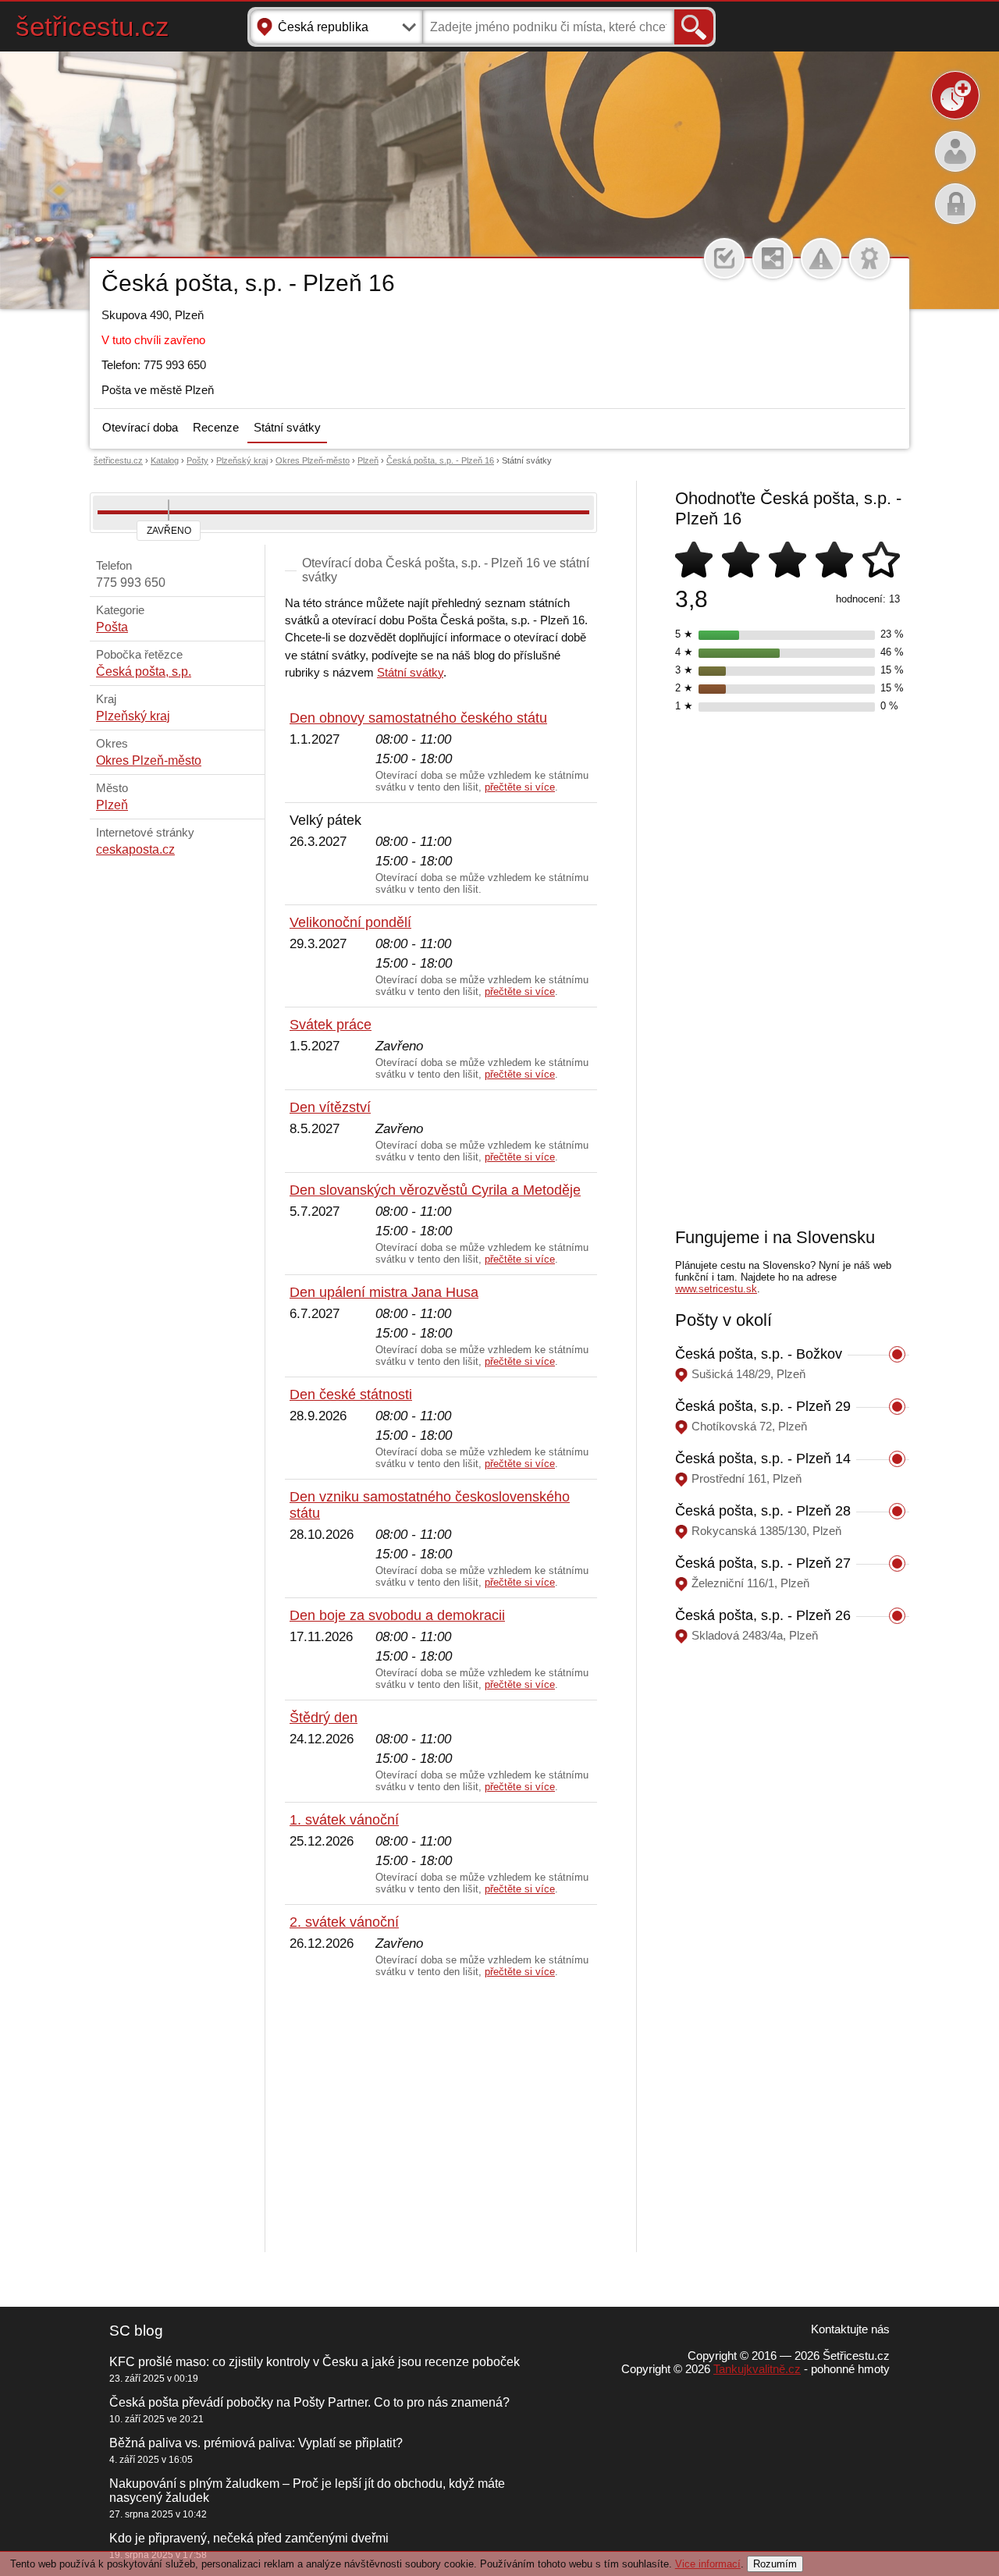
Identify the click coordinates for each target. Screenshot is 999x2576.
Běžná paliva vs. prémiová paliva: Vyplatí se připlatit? (256, 2443)
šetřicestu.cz (92, 26)
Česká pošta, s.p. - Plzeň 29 (763, 1406)
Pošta (112, 627)
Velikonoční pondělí (350, 922)
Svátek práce (331, 1025)
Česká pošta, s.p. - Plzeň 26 (763, 1615)
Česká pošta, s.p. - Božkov (759, 1354)
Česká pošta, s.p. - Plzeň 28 (763, 1511)
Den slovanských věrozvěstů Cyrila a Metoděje (435, 1190)
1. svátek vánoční (344, 1820)
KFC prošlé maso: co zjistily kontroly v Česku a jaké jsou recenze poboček (315, 2362)
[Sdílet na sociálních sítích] (773, 258)
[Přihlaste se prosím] (724, 258)
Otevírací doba (140, 427)
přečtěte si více (520, 787)
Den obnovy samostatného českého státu (418, 718)
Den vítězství (330, 1107)
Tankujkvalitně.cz (757, 2369)
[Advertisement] (441, 2116)
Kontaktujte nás (850, 2329)
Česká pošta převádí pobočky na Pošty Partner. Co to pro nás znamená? (309, 2402)
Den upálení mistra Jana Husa (384, 1292)
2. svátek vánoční (344, 1922)
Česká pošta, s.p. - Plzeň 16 (440, 460)
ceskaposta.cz (135, 849)
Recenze (216, 427)
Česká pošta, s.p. (144, 672)
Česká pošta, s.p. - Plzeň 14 (763, 1459)
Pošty (197, 460)
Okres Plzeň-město (313, 460)
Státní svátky (287, 427)
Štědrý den (324, 1718)
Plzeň (368, 460)
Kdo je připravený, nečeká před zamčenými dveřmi (249, 2538)
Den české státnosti (351, 1395)
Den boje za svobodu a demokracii (397, 1615)
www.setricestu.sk (716, 1289)
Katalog (165, 460)
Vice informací (708, 2564)
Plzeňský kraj (242, 460)
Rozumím (775, 2564)
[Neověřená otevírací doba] (869, 258)
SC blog (136, 2331)
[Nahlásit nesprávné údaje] (821, 258)
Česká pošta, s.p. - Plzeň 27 (763, 1563)
